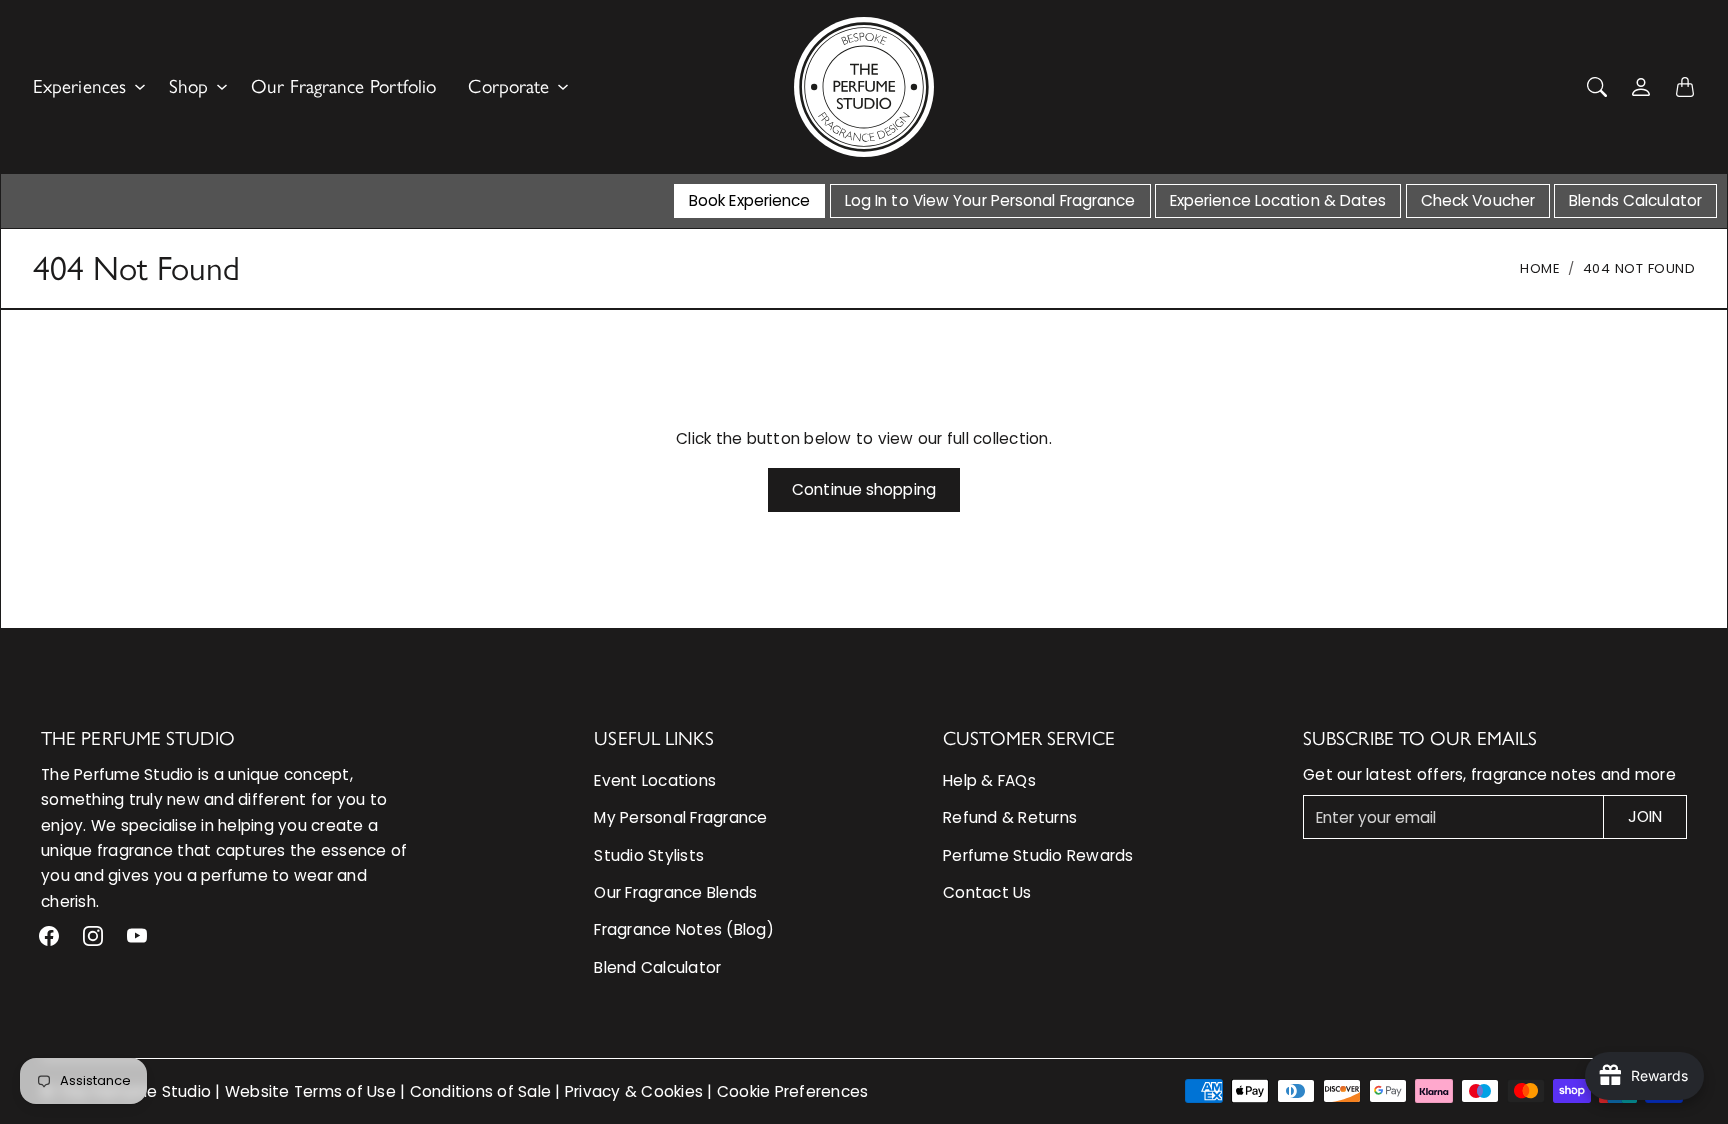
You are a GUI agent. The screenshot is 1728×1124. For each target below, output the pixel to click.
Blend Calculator (657, 967)
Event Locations (655, 780)
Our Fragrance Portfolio (343, 86)
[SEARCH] (1597, 87)
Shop (188, 86)
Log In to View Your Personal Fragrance (990, 200)
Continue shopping (864, 489)
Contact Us (987, 892)
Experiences (79, 86)
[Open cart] (1685, 87)
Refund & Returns (1010, 817)
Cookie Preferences (793, 1091)
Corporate (508, 86)
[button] (49, 936)
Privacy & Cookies (634, 1091)
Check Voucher (1478, 200)
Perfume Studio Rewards (1038, 855)
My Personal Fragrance (680, 817)
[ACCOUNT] (1641, 87)
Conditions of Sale (481, 1091)
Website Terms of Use (310, 1091)
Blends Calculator (1635, 200)
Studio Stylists (649, 855)
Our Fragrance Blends (675, 892)
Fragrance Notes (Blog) (684, 929)
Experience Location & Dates (1278, 200)
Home (1540, 268)
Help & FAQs (989, 780)
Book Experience (750, 200)
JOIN (1645, 816)
